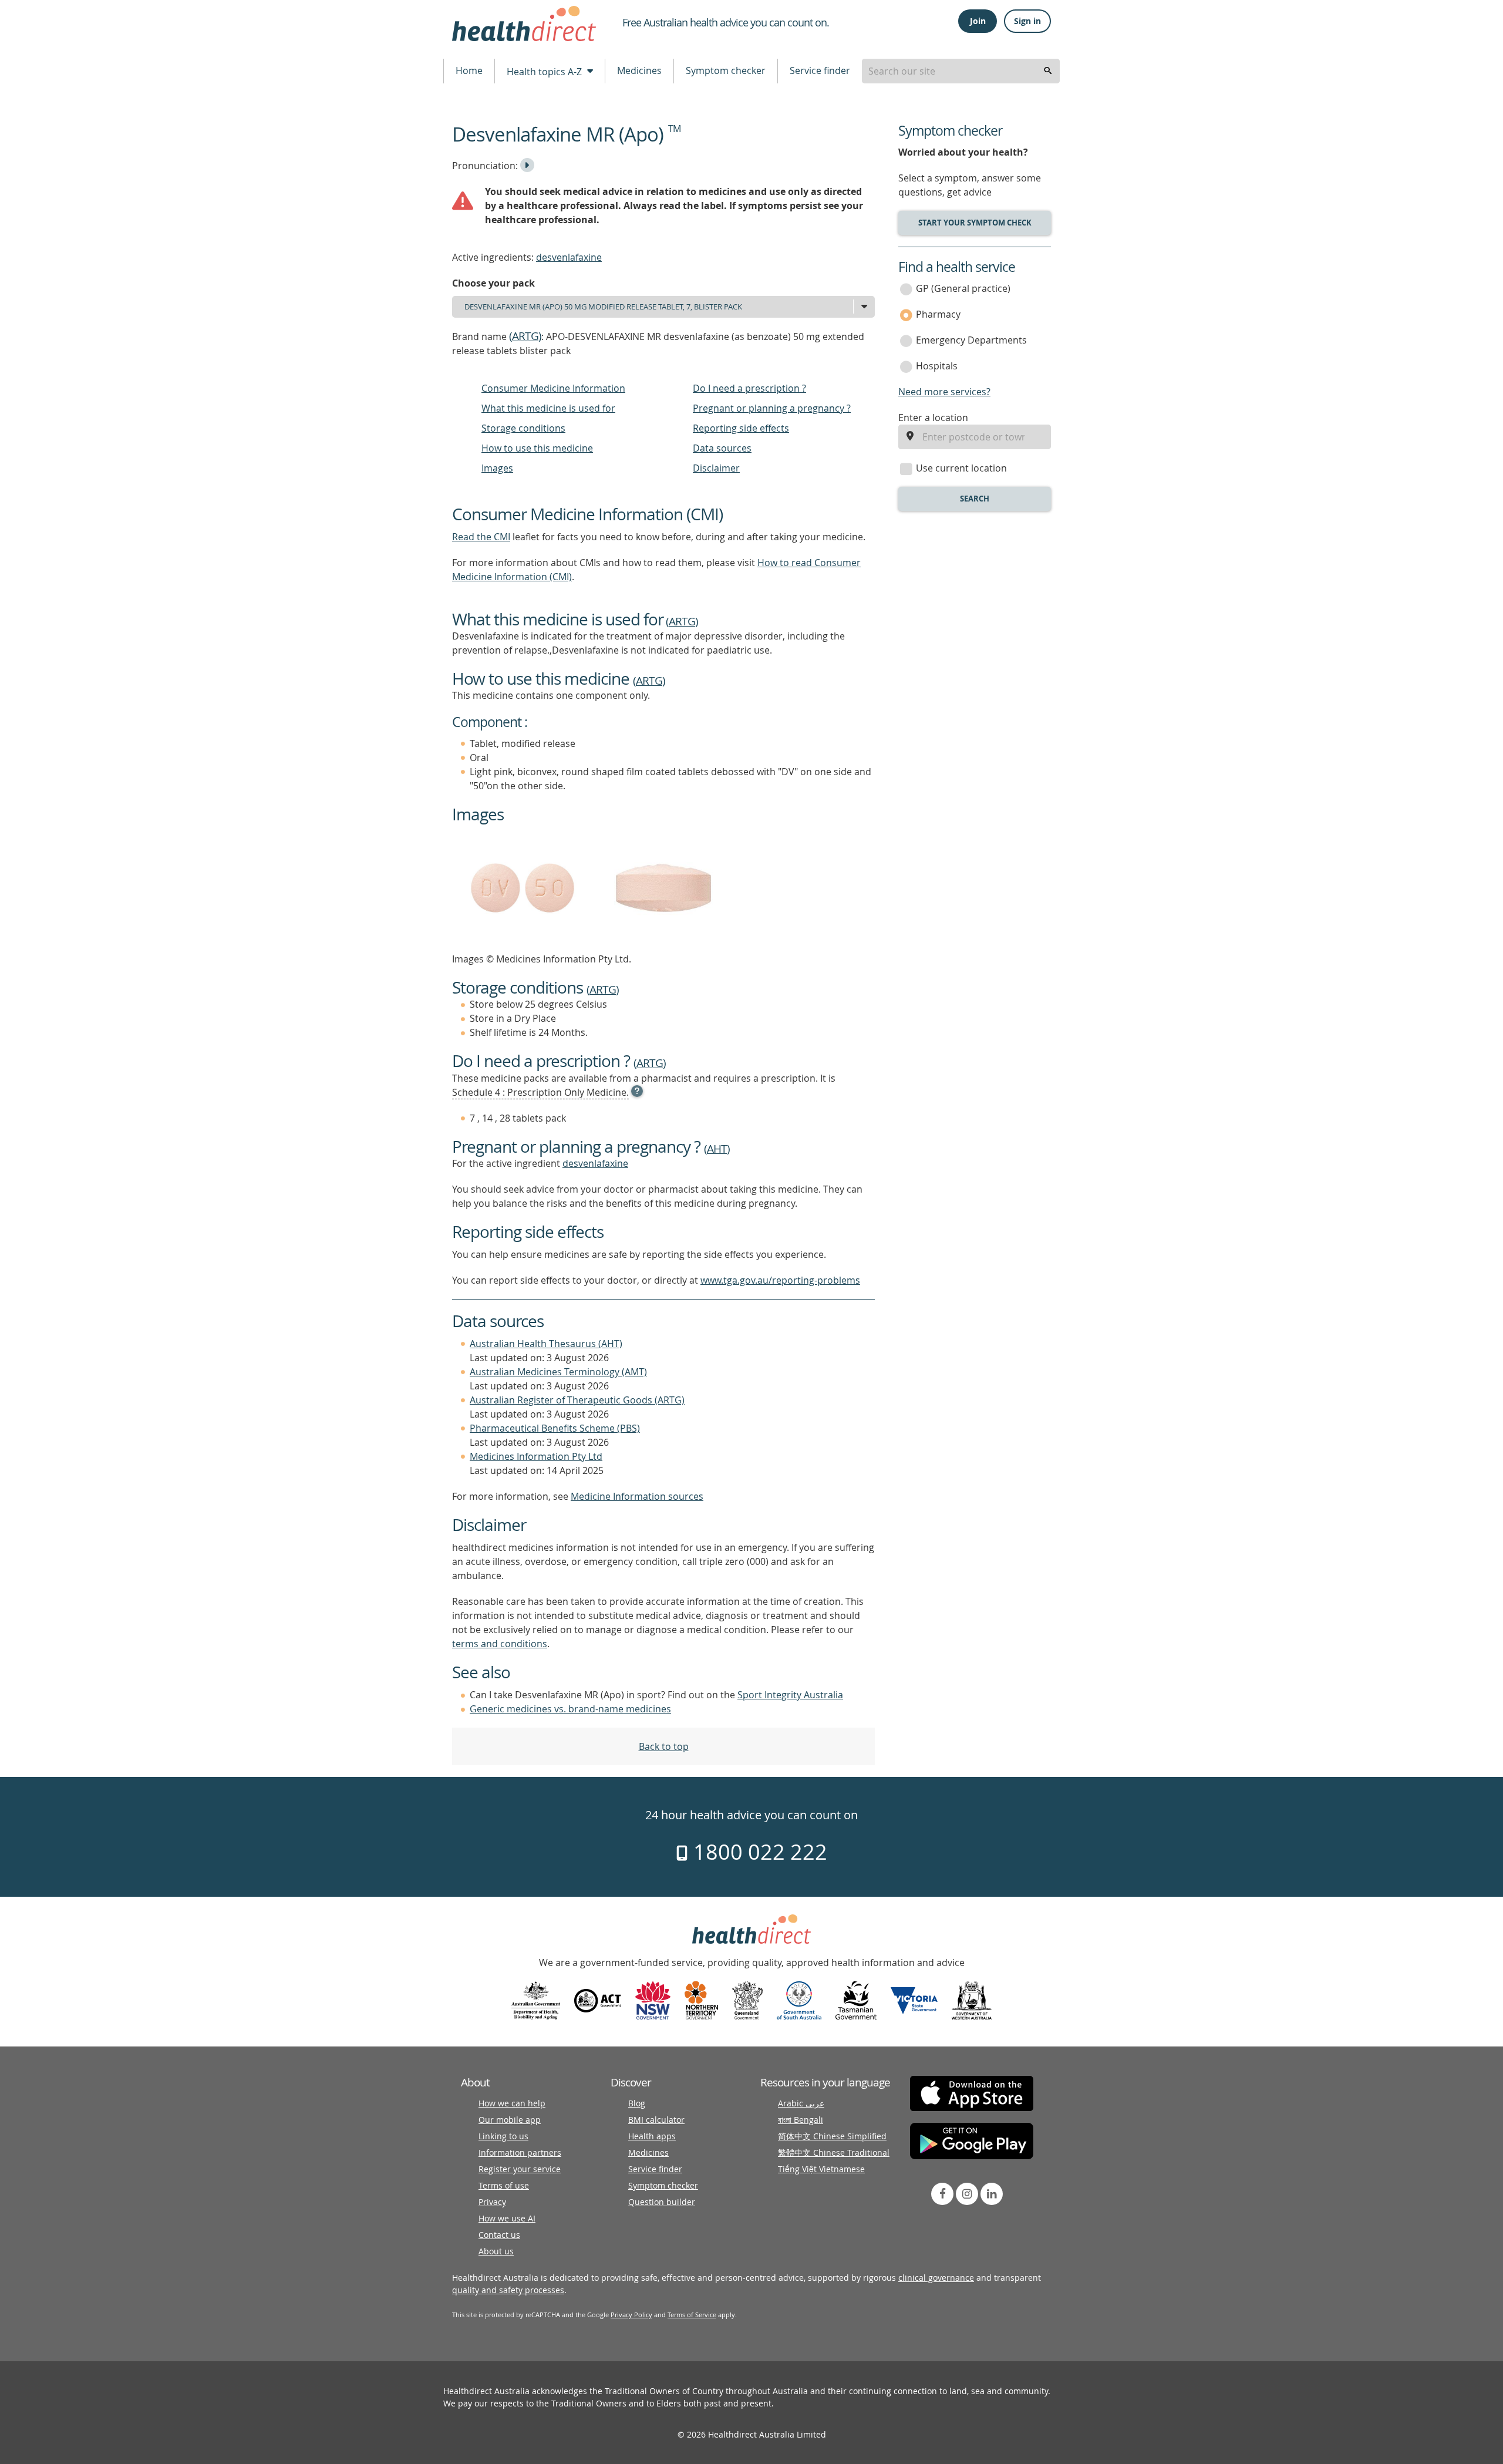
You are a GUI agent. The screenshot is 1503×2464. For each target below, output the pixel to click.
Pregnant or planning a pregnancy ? (772, 408)
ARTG (525, 336)
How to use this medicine (537, 448)
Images (497, 468)
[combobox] (961, 71)
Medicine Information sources (637, 1496)
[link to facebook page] (942, 2194)
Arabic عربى (801, 2103)
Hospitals (937, 366)
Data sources (722, 448)
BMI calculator (656, 2120)
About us (496, 2251)
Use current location (961, 468)
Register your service (520, 2169)
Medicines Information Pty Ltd (536, 1456)
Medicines (639, 70)
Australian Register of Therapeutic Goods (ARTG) (577, 1400)
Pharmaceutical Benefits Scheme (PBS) (555, 1428)
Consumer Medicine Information (553, 388)
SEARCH (975, 499)
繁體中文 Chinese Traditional (834, 2152)
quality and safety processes (508, 2290)
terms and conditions (500, 1644)
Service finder (820, 70)
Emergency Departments (971, 340)
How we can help (512, 2103)
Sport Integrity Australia (790, 1695)
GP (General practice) (963, 288)
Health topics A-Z (545, 72)
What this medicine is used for (548, 408)
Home (469, 70)
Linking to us (503, 2136)
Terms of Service (692, 2315)
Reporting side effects (741, 428)
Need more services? (944, 392)
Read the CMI (481, 537)
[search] (1048, 71)
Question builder (662, 2202)
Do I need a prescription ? (749, 388)
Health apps (652, 2136)
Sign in (1027, 21)
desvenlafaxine (569, 257)
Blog (637, 2103)
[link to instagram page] (967, 2194)
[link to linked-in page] (992, 2194)
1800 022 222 (758, 1852)
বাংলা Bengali (801, 2120)
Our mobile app (510, 2120)
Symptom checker (726, 70)
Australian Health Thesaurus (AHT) (546, 1344)
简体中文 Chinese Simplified (832, 2136)
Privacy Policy (631, 2315)
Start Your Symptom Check (975, 223)
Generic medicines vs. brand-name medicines (570, 1709)
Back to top (664, 1746)
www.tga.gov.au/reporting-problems (780, 1280)
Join (978, 21)
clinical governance (936, 2278)
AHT (717, 1149)
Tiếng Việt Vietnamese (821, 2169)
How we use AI (507, 2218)
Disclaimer (716, 468)
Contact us (499, 2235)
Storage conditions (523, 428)
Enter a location (933, 418)
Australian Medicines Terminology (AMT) (558, 1372)
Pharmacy (938, 314)
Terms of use (504, 2185)
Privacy (492, 2202)
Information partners (520, 2152)
